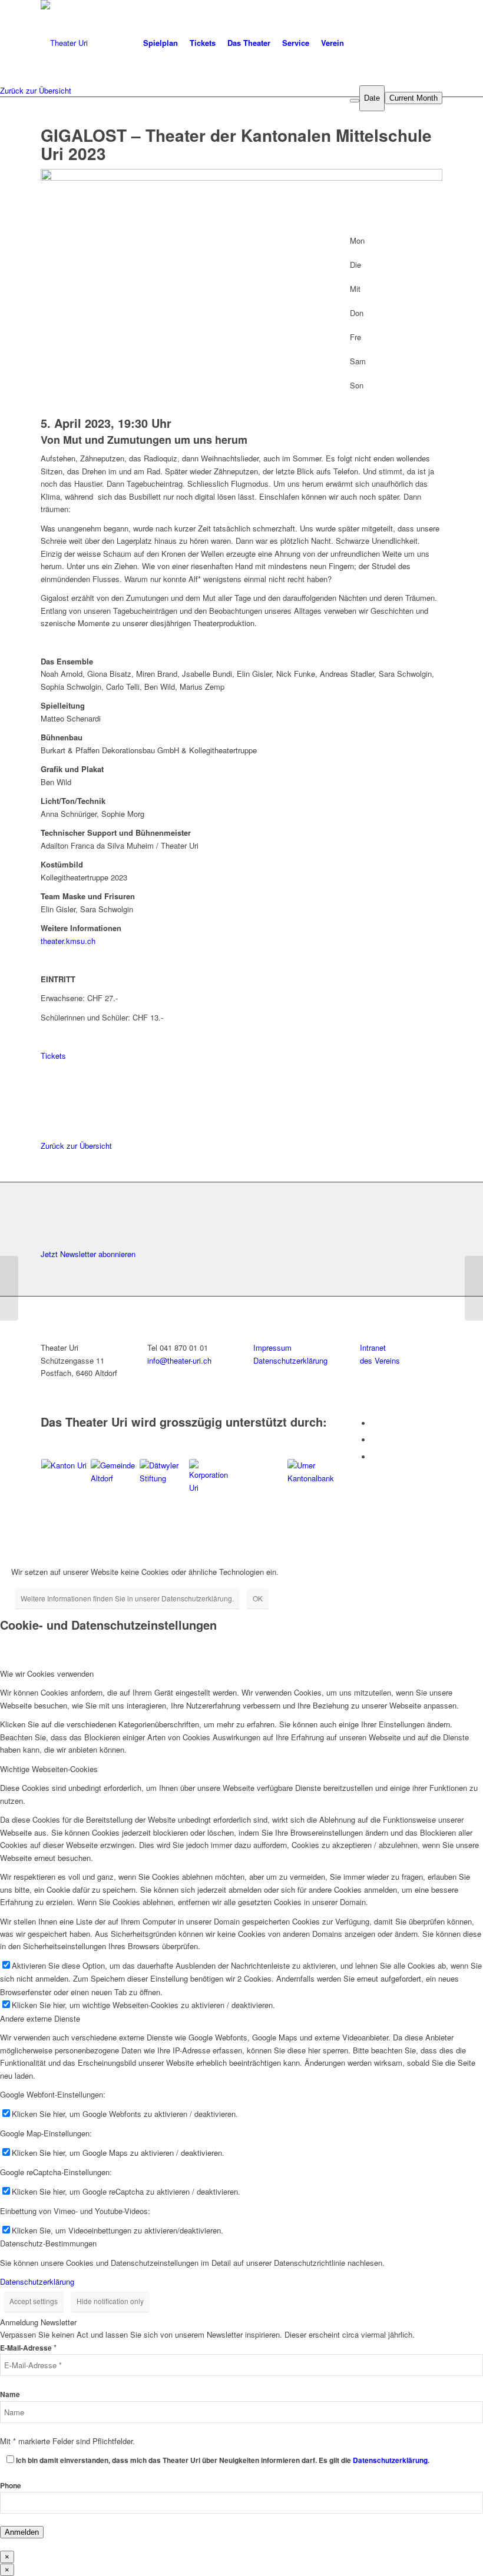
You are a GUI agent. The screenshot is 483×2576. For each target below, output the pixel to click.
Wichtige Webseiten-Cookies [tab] (49, 1769)
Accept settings (34, 2301)
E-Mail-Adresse (28, 2348)
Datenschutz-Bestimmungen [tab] (48, 2243)
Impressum (272, 1347)
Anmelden (22, 2532)
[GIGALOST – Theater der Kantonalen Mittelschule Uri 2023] (9, 1288)
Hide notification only (110, 2301)
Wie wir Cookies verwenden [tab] (47, 1673)
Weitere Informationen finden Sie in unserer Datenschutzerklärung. (127, 1598)
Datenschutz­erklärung (290, 1360)
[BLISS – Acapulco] (474, 1288)
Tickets (53, 1056)
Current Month (413, 98)
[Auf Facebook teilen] (48, 1068)
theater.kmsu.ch (68, 941)
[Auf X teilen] (48, 1081)
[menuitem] (161, 43)
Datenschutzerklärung (37, 2281)
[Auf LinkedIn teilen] (48, 1094)
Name (10, 2394)
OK (258, 1598)
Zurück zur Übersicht (36, 90)
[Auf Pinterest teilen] (48, 1107)
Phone (11, 2486)
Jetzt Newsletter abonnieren (88, 1254)
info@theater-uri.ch (179, 1360)
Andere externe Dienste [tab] (40, 2018)
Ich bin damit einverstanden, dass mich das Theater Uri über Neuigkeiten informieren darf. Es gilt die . (223, 2460)
